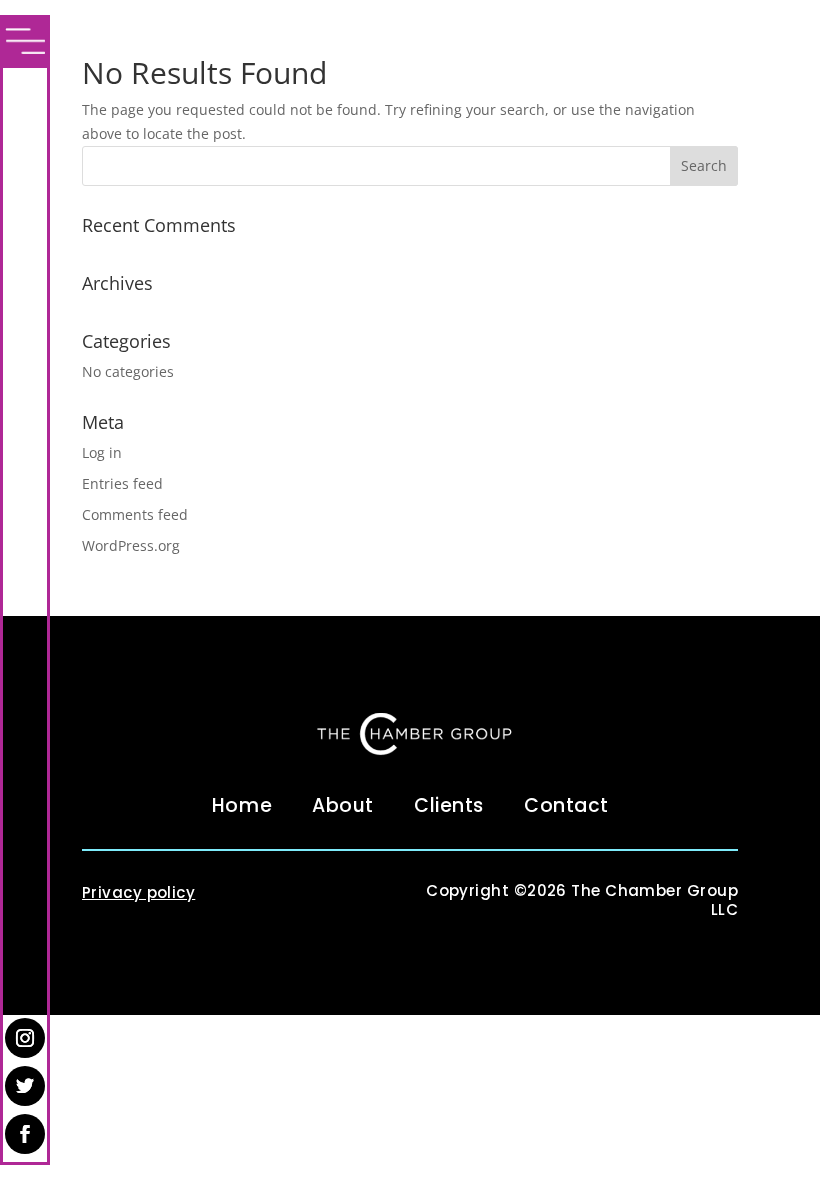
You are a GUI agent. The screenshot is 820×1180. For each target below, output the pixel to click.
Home (242, 805)
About (343, 805)
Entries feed (122, 483)
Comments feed (135, 514)
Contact (566, 805)
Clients (449, 805)
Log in (102, 452)
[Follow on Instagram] (25, 1038)
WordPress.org (131, 545)
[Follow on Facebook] (25, 1134)
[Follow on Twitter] (25, 1086)
